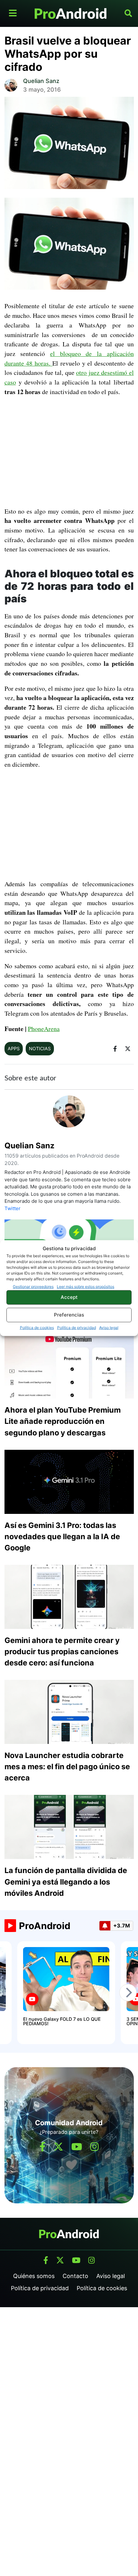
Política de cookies (37, 1327)
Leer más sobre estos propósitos (86, 1286)
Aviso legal (109, 1327)
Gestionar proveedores (33, 1286)
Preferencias (69, 1315)
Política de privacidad (77, 1327)
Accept (69, 1297)
